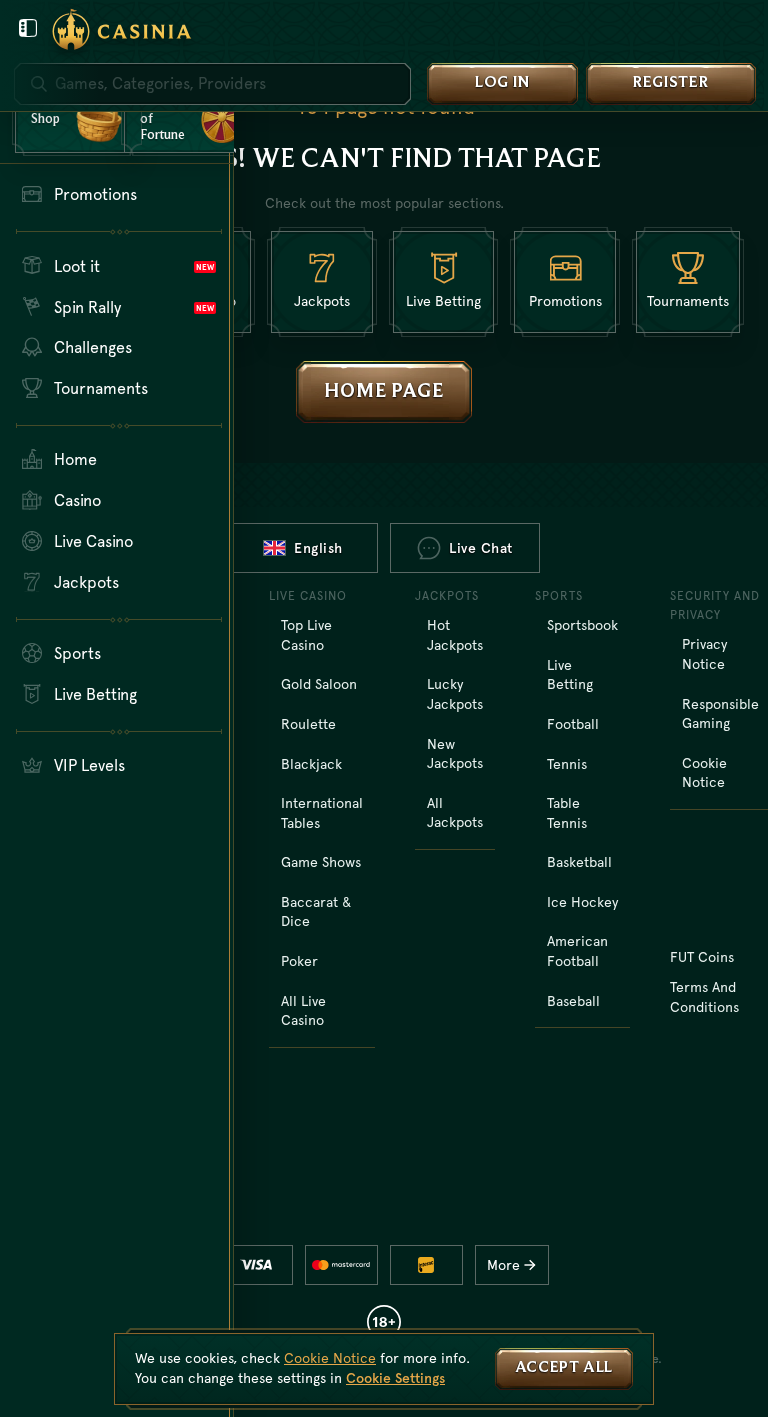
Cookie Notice (704, 773)
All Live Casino (303, 1011)
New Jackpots (455, 754)
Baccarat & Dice (316, 912)
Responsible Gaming (720, 714)
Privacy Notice (704, 654)
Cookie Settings (395, 1378)
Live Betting (570, 675)
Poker (299, 961)
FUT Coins (702, 957)
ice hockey (582, 902)
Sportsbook (582, 625)
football (573, 724)
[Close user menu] (28, 28)
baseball (573, 1001)
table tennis (567, 813)
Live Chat (481, 548)
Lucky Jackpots (455, 694)
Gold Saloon (319, 684)
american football (577, 951)
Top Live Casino (306, 635)
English (318, 548)
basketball (579, 862)
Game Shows (321, 862)
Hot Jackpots (455, 635)
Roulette (308, 724)
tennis (567, 764)
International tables (322, 813)
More (503, 1265)
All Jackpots (455, 813)
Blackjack (311, 764)
